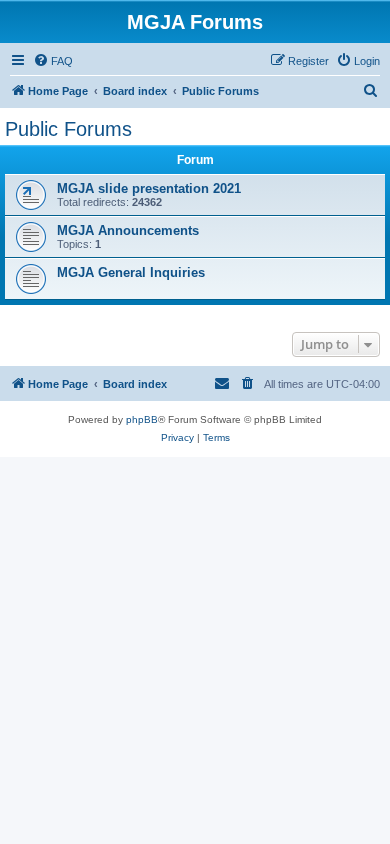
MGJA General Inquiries (131, 272)
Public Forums (68, 129)
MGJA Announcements (128, 230)
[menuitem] (53, 61)
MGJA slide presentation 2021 (149, 188)
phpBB (142, 419)
